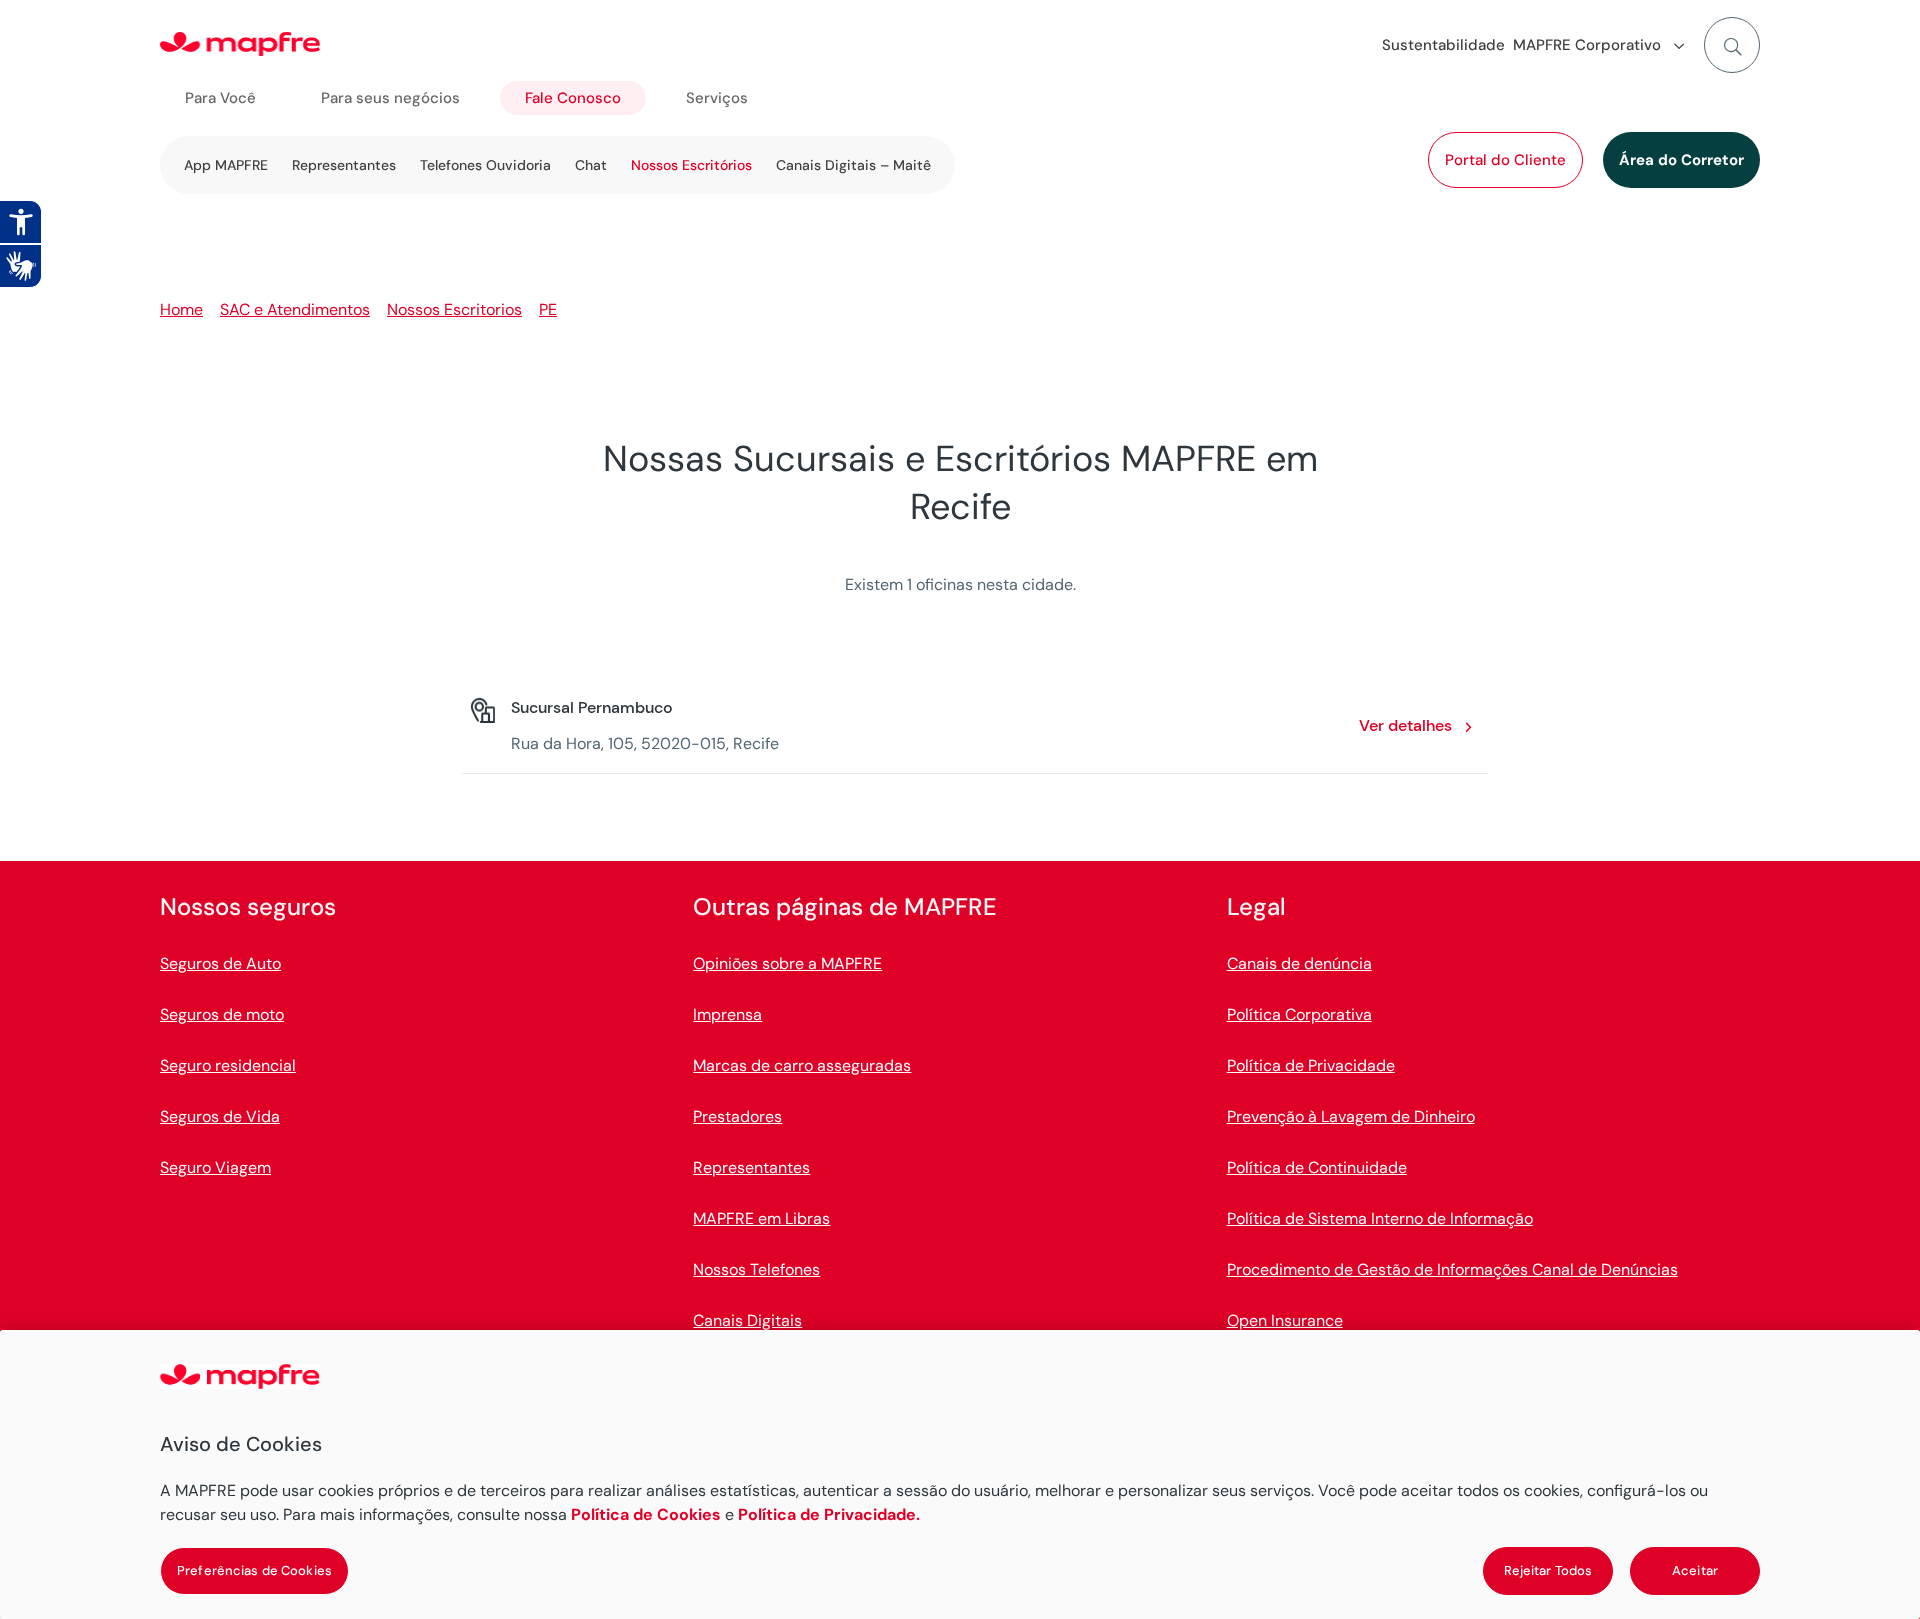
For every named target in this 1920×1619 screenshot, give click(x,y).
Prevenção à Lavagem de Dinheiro (1351, 1116)
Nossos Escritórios (691, 165)
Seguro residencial (228, 1065)
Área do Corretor (1681, 160)
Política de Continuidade (1317, 1167)
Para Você (220, 98)
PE (548, 309)
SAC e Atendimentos (295, 309)
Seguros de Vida (220, 1116)
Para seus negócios (390, 98)
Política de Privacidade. (829, 1514)
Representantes (344, 165)
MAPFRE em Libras (761, 1218)
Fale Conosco (573, 98)
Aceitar (1695, 1570)
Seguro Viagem (215, 1167)
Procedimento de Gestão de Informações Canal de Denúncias (1452, 1269)
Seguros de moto (222, 1014)
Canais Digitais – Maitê (853, 165)
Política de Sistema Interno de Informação (1380, 1218)
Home (181, 309)
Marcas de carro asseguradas (802, 1065)
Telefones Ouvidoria (485, 165)
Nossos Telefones (756, 1269)
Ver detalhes (1405, 725)
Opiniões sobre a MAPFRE (787, 963)
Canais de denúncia (1299, 963)
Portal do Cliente (1505, 160)
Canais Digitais (747, 1320)
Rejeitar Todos (1548, 1570)
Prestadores (737, 1116)
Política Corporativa (1299, 1014)
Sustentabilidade (1443, 45)
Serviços (717, 98)
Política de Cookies (646, 1514)
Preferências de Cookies (254, 1570)
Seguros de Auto (220, 963)
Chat (591, 165)
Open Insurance (1285, 1320)
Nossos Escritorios (454, 309)
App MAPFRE (226, 165)
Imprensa (727, 1014)
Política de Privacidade (1311, 1065)
